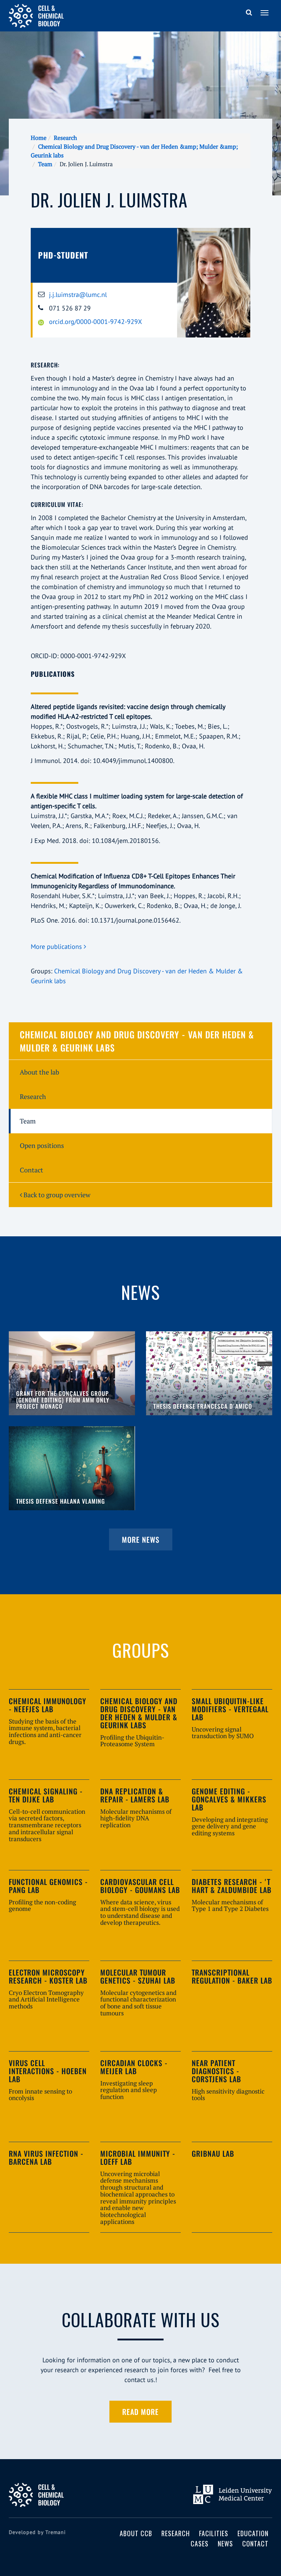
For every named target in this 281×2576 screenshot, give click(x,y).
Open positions (42, 1145)
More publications (57, 947)
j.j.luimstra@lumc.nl (78, 295)
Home (39, 138)
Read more (140, 2412)
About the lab (40, 1072)
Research (65, 138)
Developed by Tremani (37, 2532)
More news (141, 1539)
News (225, 2543)
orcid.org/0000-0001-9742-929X (95, 322)
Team (45, 164)
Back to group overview (56, 1195)
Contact (31, 1170)
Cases (200, 2543)
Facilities (214, 2533)
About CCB (136, 2533)
